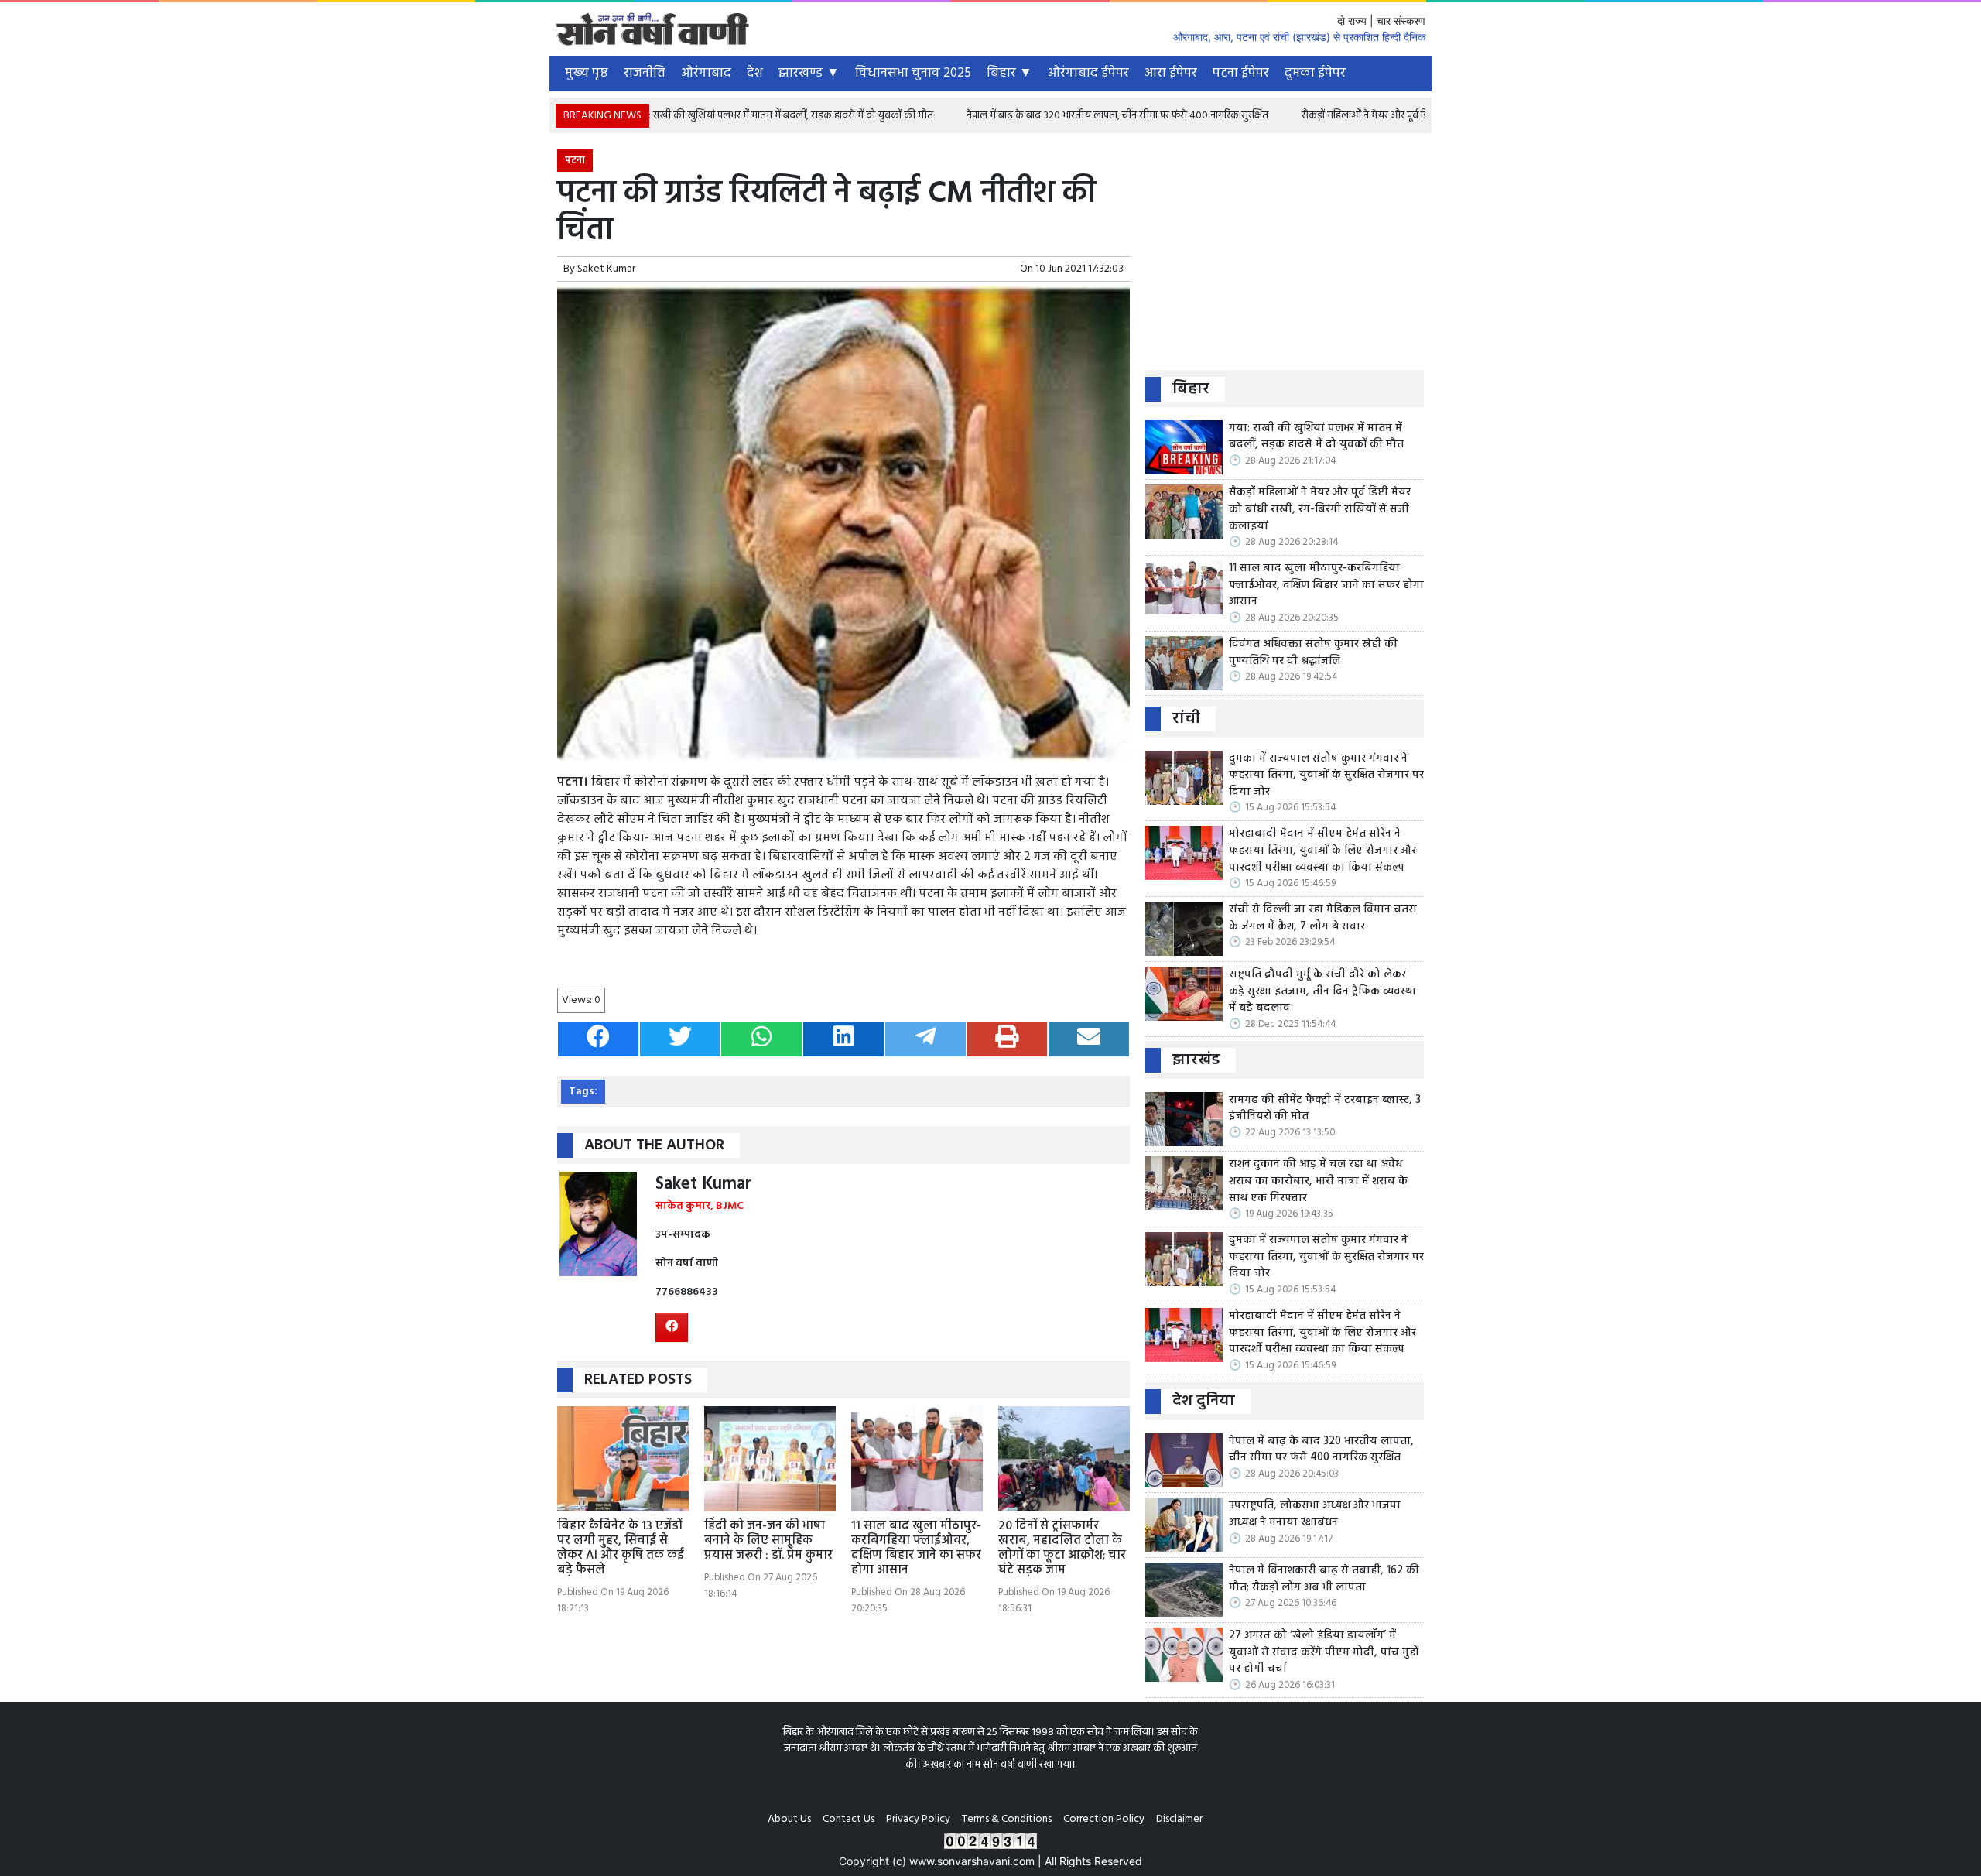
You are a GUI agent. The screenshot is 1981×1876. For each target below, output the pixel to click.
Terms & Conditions (1007, 1819)
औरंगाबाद (706, 73)
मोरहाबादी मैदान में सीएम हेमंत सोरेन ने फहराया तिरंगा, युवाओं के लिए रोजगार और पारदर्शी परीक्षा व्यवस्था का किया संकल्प (1322, 851)
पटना (575, 161)
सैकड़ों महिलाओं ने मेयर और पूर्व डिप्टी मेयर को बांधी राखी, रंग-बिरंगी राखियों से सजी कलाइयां (1391, 116)
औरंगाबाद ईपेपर (1088, 73)
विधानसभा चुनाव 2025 (913, 73)
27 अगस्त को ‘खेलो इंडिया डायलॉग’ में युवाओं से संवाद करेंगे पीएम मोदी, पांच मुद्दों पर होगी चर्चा (1324, 1653)
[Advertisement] (1285, 258)
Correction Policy (1104, 1819)
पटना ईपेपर (1241, 73)
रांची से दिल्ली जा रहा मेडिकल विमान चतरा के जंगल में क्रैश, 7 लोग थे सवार (1323, 918)
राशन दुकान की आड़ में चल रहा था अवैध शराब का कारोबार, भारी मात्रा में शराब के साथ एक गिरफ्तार (1318, 1181)
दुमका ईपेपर (1315, 73)
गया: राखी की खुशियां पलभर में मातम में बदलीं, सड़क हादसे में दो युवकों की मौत (701, 116)
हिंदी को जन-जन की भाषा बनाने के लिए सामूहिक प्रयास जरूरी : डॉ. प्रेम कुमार (768, 1541)
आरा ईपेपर (1171, 73)
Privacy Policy (918, 1819)
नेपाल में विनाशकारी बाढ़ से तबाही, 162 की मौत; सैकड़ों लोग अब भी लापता (1324, 1579)
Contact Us (849, 1819)
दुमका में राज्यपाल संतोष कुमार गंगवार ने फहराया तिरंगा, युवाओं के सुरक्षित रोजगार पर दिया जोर (1326, 776)
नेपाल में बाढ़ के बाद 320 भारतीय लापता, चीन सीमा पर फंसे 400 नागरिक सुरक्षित (1035, 116)
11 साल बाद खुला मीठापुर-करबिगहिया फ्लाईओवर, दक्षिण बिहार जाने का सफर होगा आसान (916, 1549)
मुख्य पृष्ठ (587, 73)
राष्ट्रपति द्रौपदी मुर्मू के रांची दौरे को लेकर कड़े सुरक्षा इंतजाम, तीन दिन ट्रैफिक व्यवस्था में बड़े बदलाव (1322, 992)
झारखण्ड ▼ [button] (809, 73)
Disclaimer (1179, 1819)
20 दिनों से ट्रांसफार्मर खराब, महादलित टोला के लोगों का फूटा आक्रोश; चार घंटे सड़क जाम (1062, 1549)
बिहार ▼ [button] (1009, 73)
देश (755, 73)
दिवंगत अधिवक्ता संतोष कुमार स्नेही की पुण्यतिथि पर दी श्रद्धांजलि (1313, 653)
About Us (789, 1819)
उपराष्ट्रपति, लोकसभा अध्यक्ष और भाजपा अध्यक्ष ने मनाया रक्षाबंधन (1315, 1514)
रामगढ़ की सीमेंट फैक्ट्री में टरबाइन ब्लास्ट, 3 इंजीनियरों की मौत (1325, 1109)
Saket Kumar (606, 269)
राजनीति (645, 73)
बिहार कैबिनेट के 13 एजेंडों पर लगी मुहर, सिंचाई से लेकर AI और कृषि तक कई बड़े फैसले (621, 1549)
